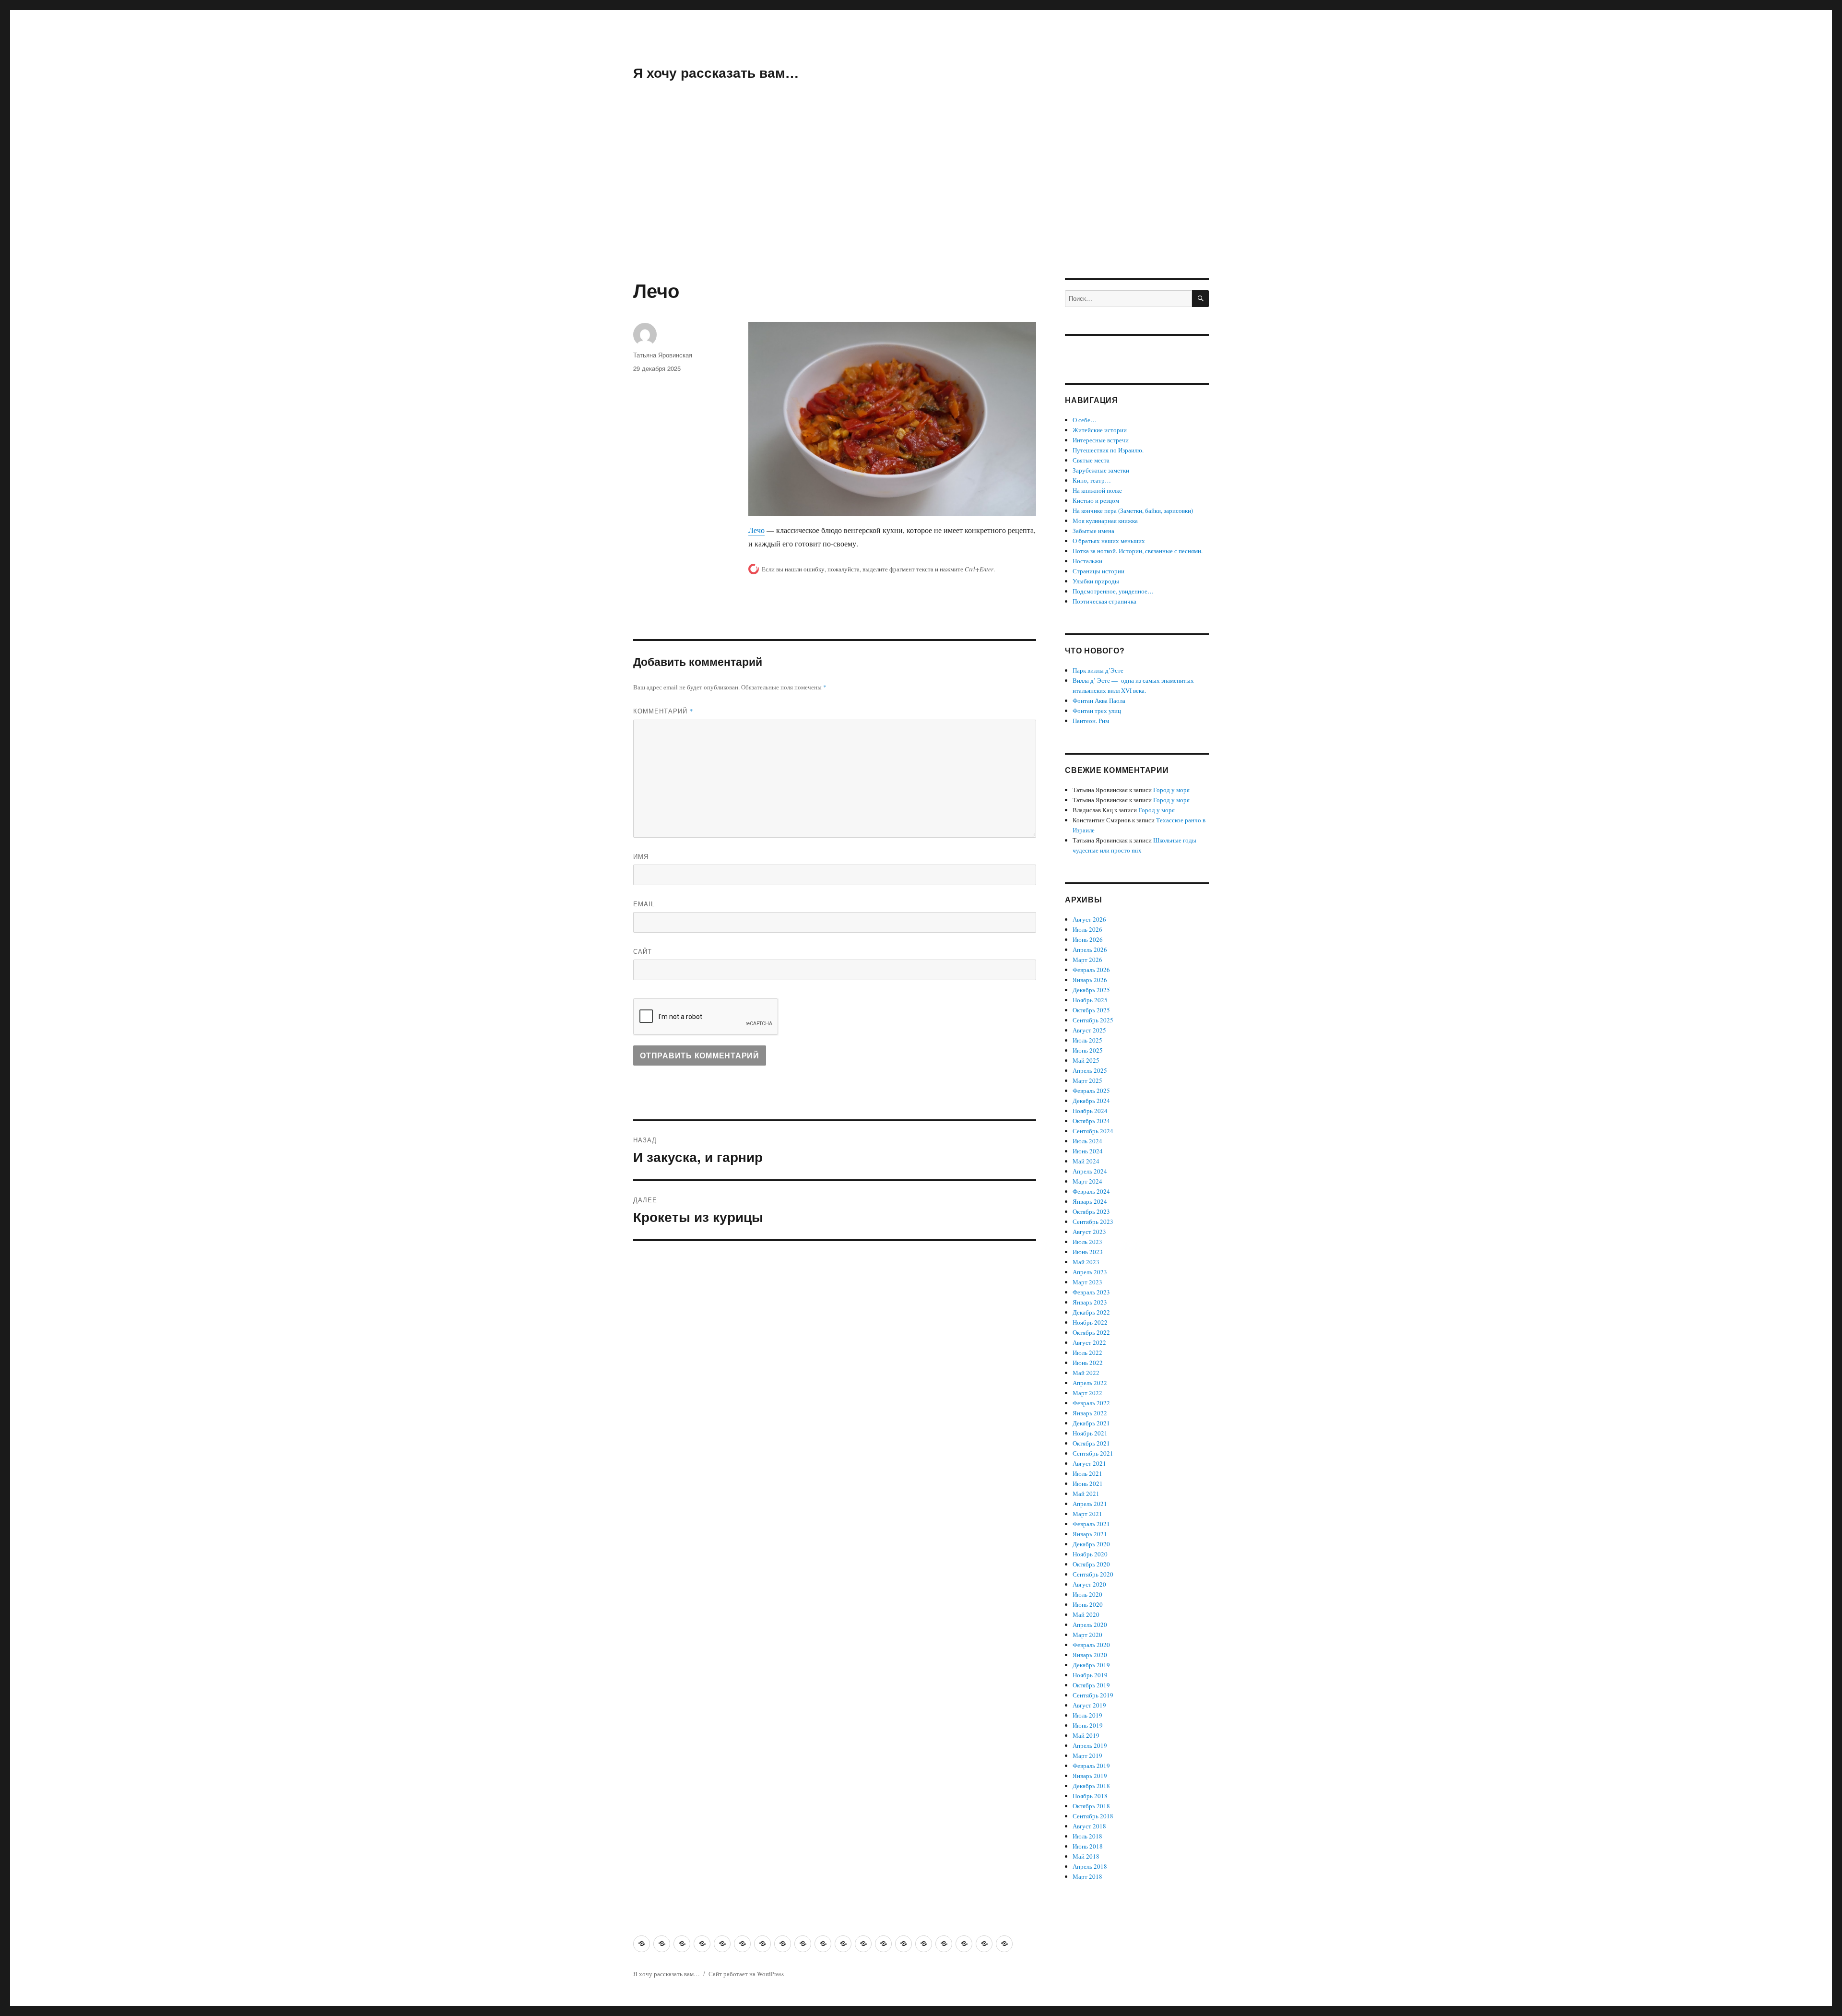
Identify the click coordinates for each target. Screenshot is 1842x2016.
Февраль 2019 (1091, 1766)
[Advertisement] (921, 207)
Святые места (1091, 460)
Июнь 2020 (1088, 1604)
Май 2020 (1086, 1614)
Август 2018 (1089, 1826)
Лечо (756, 530)
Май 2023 (1086, 1262)
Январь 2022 (1090, 1413)
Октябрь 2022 (1091, 1332)
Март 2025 (1087, 1080)
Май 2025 (1086, 1060)
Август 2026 (1089, 919)
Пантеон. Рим (1091, 721)
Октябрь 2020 (1091, 1564)
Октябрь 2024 (1091, 1121)
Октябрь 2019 (1091, 1685)
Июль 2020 (1087, 1594)
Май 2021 (1086, 1494)
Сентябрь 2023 (1093, 1221)
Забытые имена (1093, 531)
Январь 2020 (1090, 1655)
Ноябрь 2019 (1090, 1675)
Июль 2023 (1087, 1242)
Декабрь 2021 (1091, 1423)
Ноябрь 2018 (1090, 1796)
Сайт (643, 951)
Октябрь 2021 (1091, 1443)
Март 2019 (1087, 1755)
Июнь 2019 (1088, 1725)
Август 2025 (1089, 1030)
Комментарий (663, 711)
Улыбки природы (1096, 581)
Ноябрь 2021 (1090, 1433)
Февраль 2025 (1091, 1091)
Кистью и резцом (1096, 500)
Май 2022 (1086, 1373)
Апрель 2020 (1090, 1625)
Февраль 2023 (1091, 1292)
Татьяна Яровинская (663, 355)
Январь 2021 (1090, 1534)
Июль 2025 (1087, 1040)
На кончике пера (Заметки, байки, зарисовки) (1133, 510)
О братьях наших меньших (1109, 541)
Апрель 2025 (1090, 1070)
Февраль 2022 (1091, 1403)
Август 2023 (1089, 1232)
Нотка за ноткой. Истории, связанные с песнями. (1138, 551)
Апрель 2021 (1090, 1504)
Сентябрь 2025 (1093, 1020)
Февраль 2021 (1091, 1524)
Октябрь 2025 (1091, 1010)
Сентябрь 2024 (1093, 1131)
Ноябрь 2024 (1090, 1111)
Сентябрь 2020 (1093, 1574)
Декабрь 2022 (1091, 1312)
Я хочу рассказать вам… (716, 72)
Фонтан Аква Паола (1099, 700)
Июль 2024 (1087, 1141)
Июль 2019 (1087, 1715)
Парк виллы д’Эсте (1098, 670)
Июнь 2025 (1088, 1050)
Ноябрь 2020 (1090, 1554)
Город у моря (1171, 790)
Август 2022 (1089, 1342)
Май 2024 (1086, 1161)
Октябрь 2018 (1091, 1806)
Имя (641, 856)
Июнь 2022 (1088, 1363)
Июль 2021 (1087, 1473)
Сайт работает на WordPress (746, 1974)
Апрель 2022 (1090, 1383)
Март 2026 (1087, 960)
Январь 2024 (1090, 1201)
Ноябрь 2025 (1090, 1000)
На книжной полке (1097, 490)
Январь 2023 (1090, 1302)
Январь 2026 (1090, 980)
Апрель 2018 (1090, 1866)
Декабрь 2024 (1091, 1101)
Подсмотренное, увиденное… (1113, 591)
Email (644, 904)
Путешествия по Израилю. (1108, 450)
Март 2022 (1087, 1393)
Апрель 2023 (1090, 1272)
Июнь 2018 (1088, 1846)
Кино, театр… (1092, 480)
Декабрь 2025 (1091, 990)
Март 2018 (1087, 1876)
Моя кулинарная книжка (1105, 521)
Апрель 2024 (1090, 1171)
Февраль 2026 (1091, 970)
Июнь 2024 (1088, 1151)
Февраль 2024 (1091, 1191)
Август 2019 (1089, 1705)
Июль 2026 (1087, 929)
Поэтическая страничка (1104, 601)
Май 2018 (1086, 1856)
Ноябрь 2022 (1090, 1322)
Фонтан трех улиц (1097, 711)
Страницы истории (1098, 571)
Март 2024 (1087, 1181)
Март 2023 (1087, 1282)
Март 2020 (1087, 1635)
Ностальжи (1087, 561)
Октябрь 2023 (1091, 1211)
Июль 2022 (1087, 1352)
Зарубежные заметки (1101, 470)
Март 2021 (1087, 1514)
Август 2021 (1089, 1463)
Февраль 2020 (1091, 1645)
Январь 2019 (1090, 1776)
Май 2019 (1086, 1735)
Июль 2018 (1087, 1836)
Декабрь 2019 (1091, 1665)
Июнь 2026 (1088, 939)
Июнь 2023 (1088, 1252)
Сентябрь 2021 (1093, 1453)
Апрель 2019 (1090, 1745)
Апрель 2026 (1090, 949)
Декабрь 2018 (1091, 1786)
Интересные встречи (1101, 440)
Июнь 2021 (1088, 1483)
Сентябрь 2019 (1093, 1695)
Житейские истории (1100, 430)
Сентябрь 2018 (1093, 1816)
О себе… (1085, 420)
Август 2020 (1089, 1584)
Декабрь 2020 (1091, 1544)
